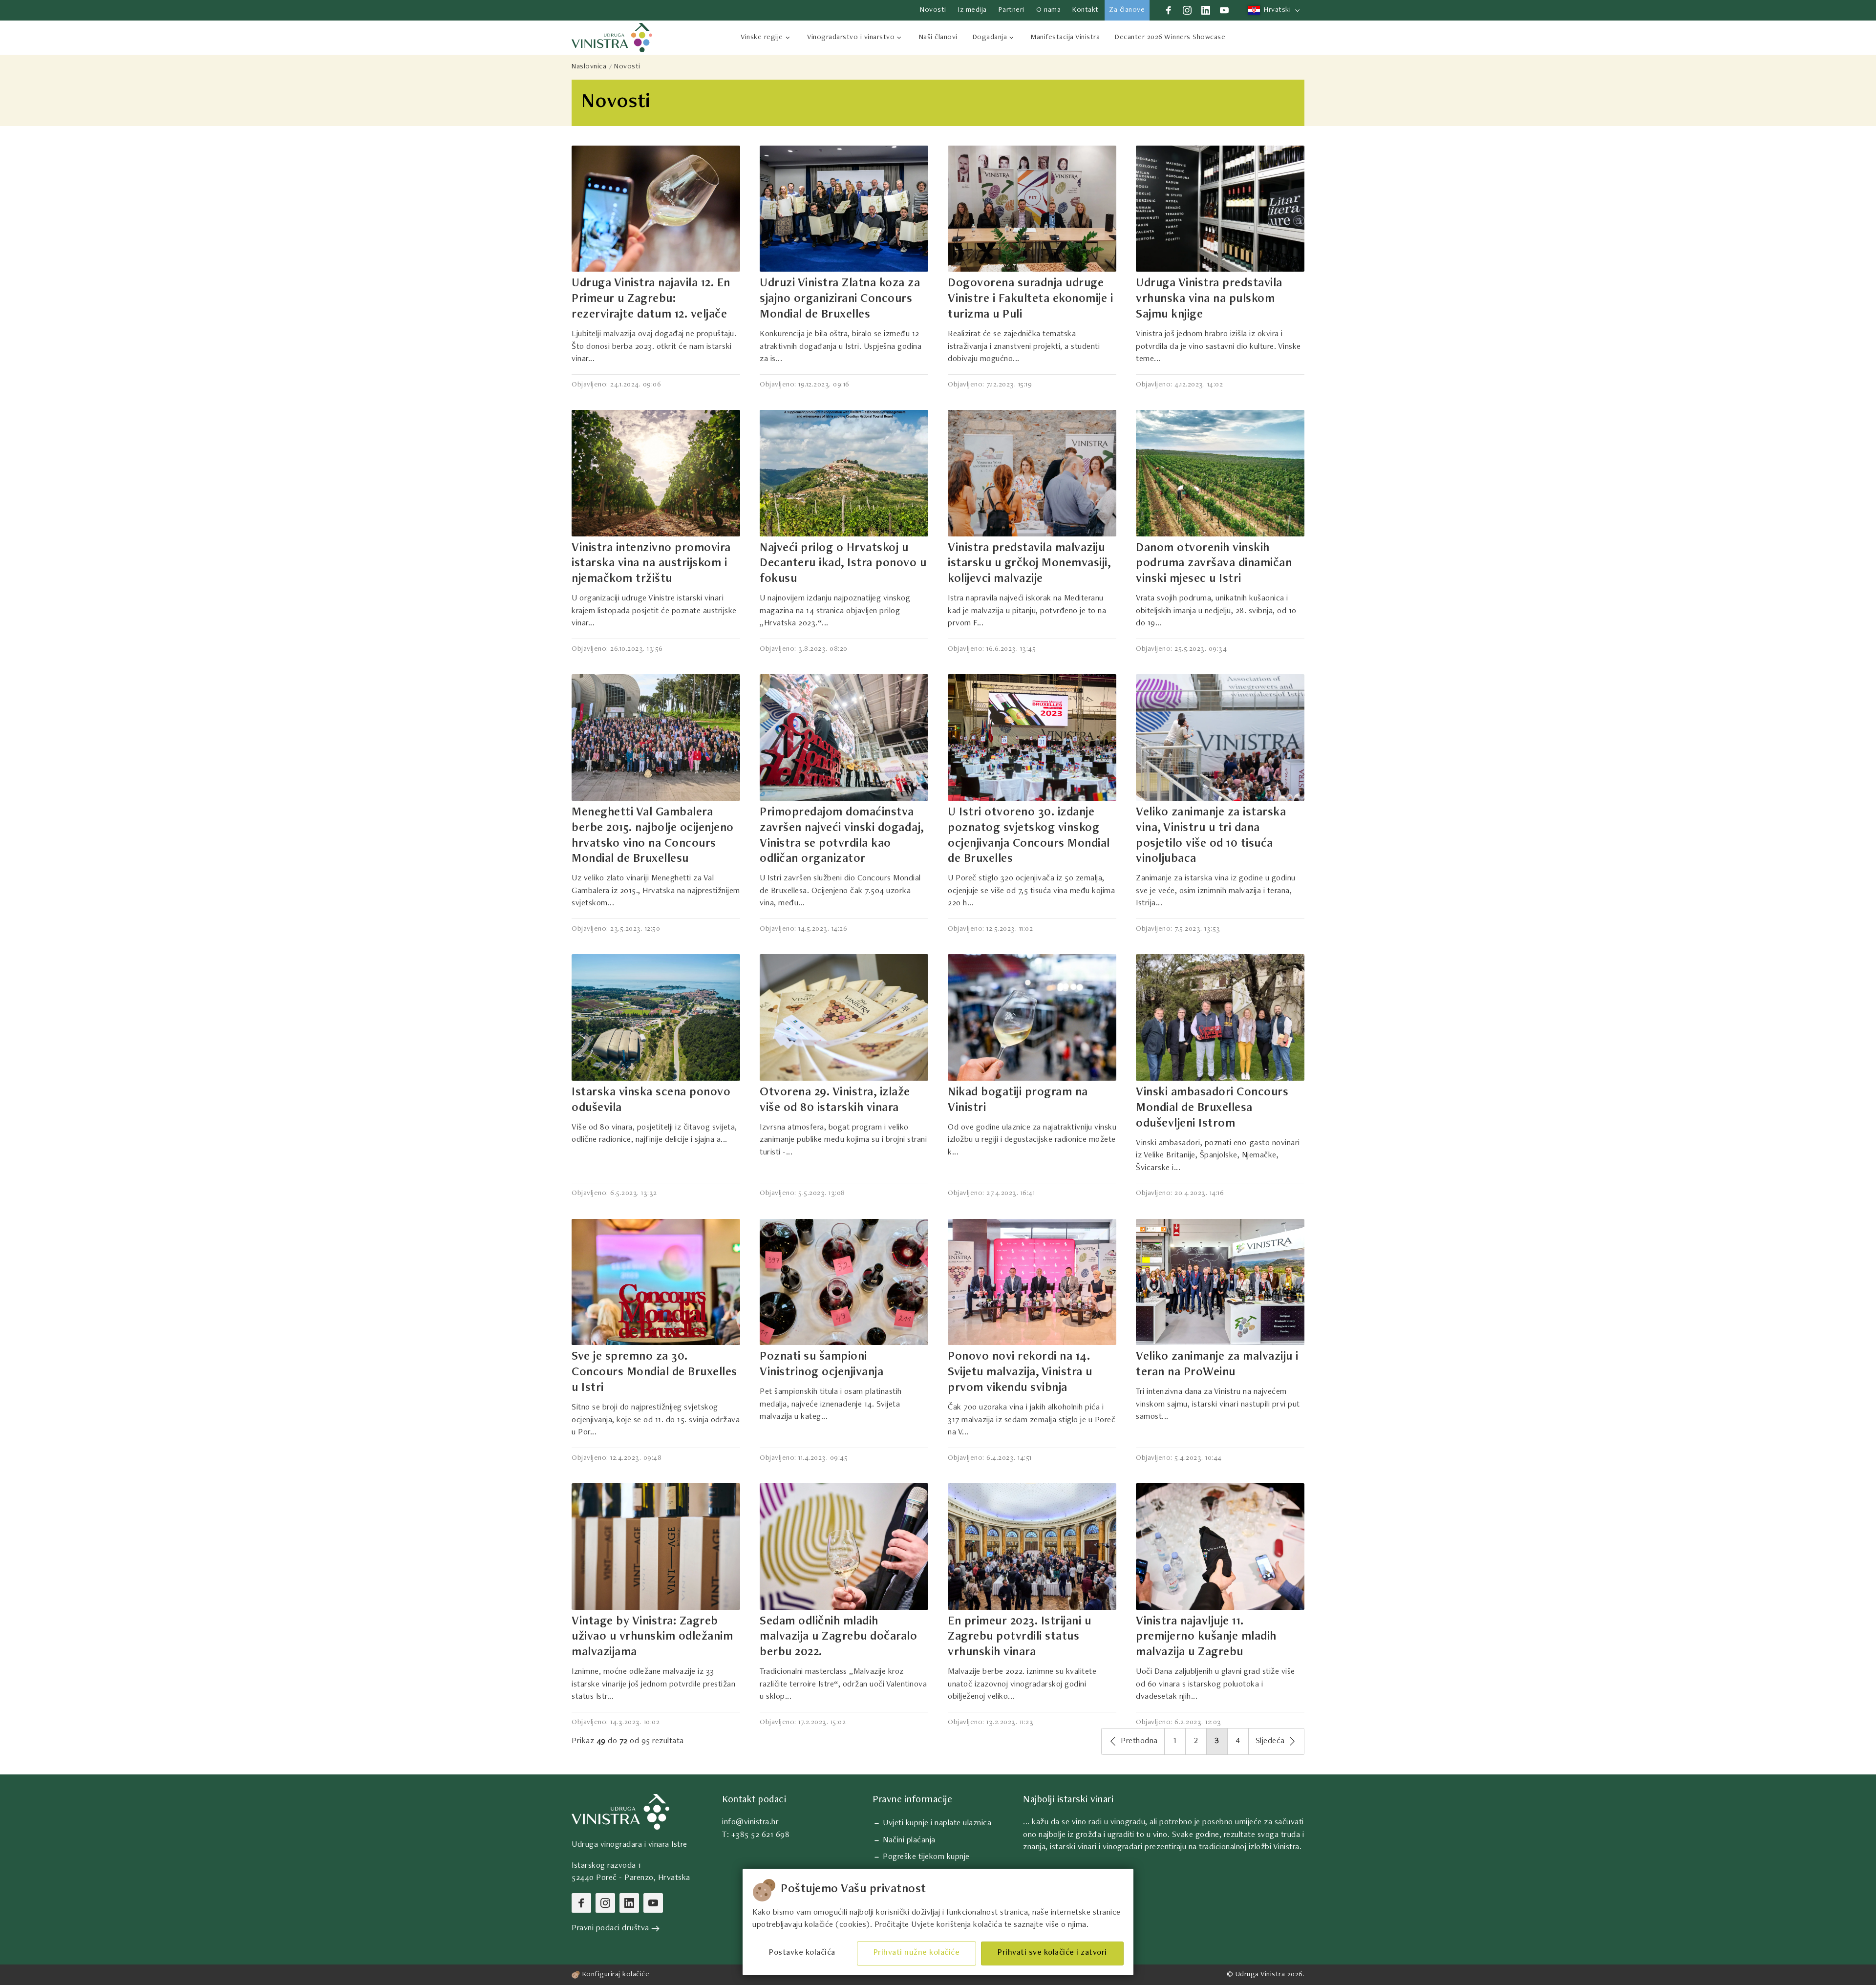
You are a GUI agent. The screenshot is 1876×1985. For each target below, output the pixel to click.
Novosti (627, 67)
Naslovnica (589, 67)
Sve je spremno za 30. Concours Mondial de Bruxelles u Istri (654, 1373)
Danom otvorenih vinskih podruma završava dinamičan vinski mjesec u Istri (1214, 564)
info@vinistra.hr (750, 1823)
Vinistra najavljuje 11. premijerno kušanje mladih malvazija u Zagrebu (1206, 1638)
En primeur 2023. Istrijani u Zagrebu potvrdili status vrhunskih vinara (1019, 1638)
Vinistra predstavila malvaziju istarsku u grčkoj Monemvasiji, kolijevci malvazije (1029, 564)
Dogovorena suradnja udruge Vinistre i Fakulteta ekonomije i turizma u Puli (1030, 299)
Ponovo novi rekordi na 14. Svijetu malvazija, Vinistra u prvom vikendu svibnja (1020, 1373)
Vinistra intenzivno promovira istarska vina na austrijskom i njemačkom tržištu (651, 564)
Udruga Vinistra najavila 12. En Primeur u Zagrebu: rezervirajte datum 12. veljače (651, 299)
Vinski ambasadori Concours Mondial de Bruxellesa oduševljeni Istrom (1212, 1109)
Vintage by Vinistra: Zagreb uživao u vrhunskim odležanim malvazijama (652, 1638)
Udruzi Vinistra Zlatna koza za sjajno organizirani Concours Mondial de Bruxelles (840, 299)
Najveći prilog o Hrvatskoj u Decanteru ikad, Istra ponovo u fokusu (843, 564)
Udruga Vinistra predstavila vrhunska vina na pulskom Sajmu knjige (1209, 299)
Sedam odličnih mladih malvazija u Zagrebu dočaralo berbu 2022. (838, 1638)
